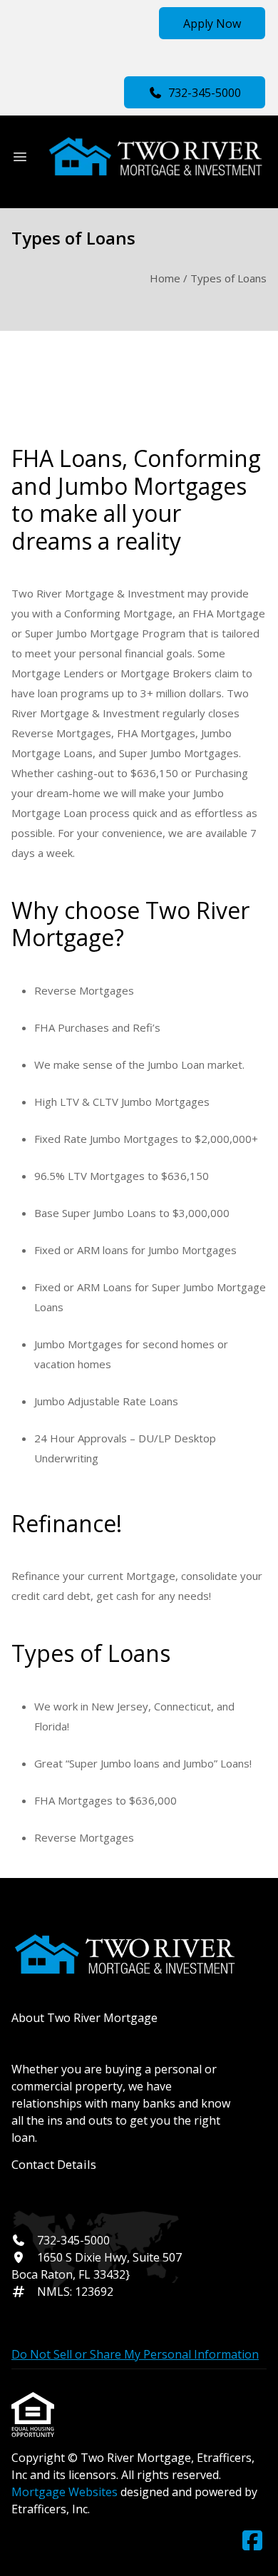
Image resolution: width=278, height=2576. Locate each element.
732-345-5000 (205, 93)
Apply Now (212, 24)
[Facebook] (252, 2541)
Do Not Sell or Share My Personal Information (135, 2354)
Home (165, 278)
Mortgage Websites (66, 2492)
